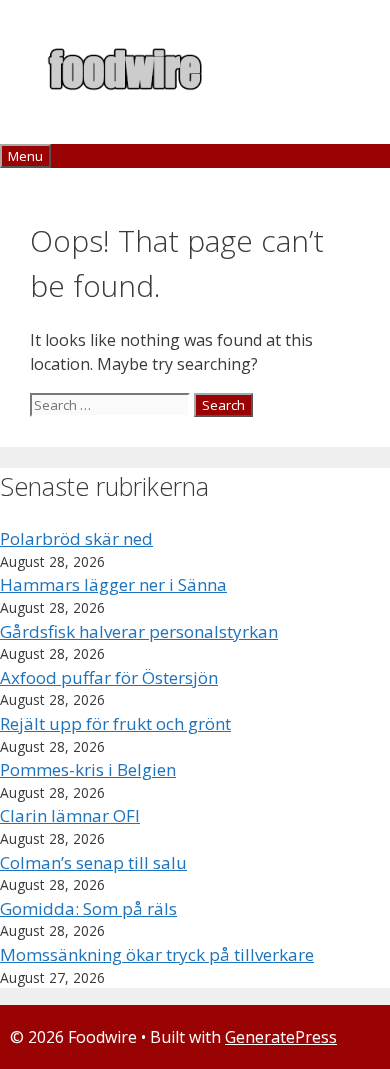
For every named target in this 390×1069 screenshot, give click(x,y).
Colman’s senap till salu (93, 862)
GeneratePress (281, 1037)
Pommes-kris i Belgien (88, 769)
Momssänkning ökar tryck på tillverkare (157, 954)
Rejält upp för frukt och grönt (115, 723)
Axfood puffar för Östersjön (109, 677)
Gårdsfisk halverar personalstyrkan (139, 631)
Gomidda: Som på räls (88, 908)
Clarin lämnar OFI (70, 815)
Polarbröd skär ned (76, 538)
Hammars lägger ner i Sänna (113, 584)
